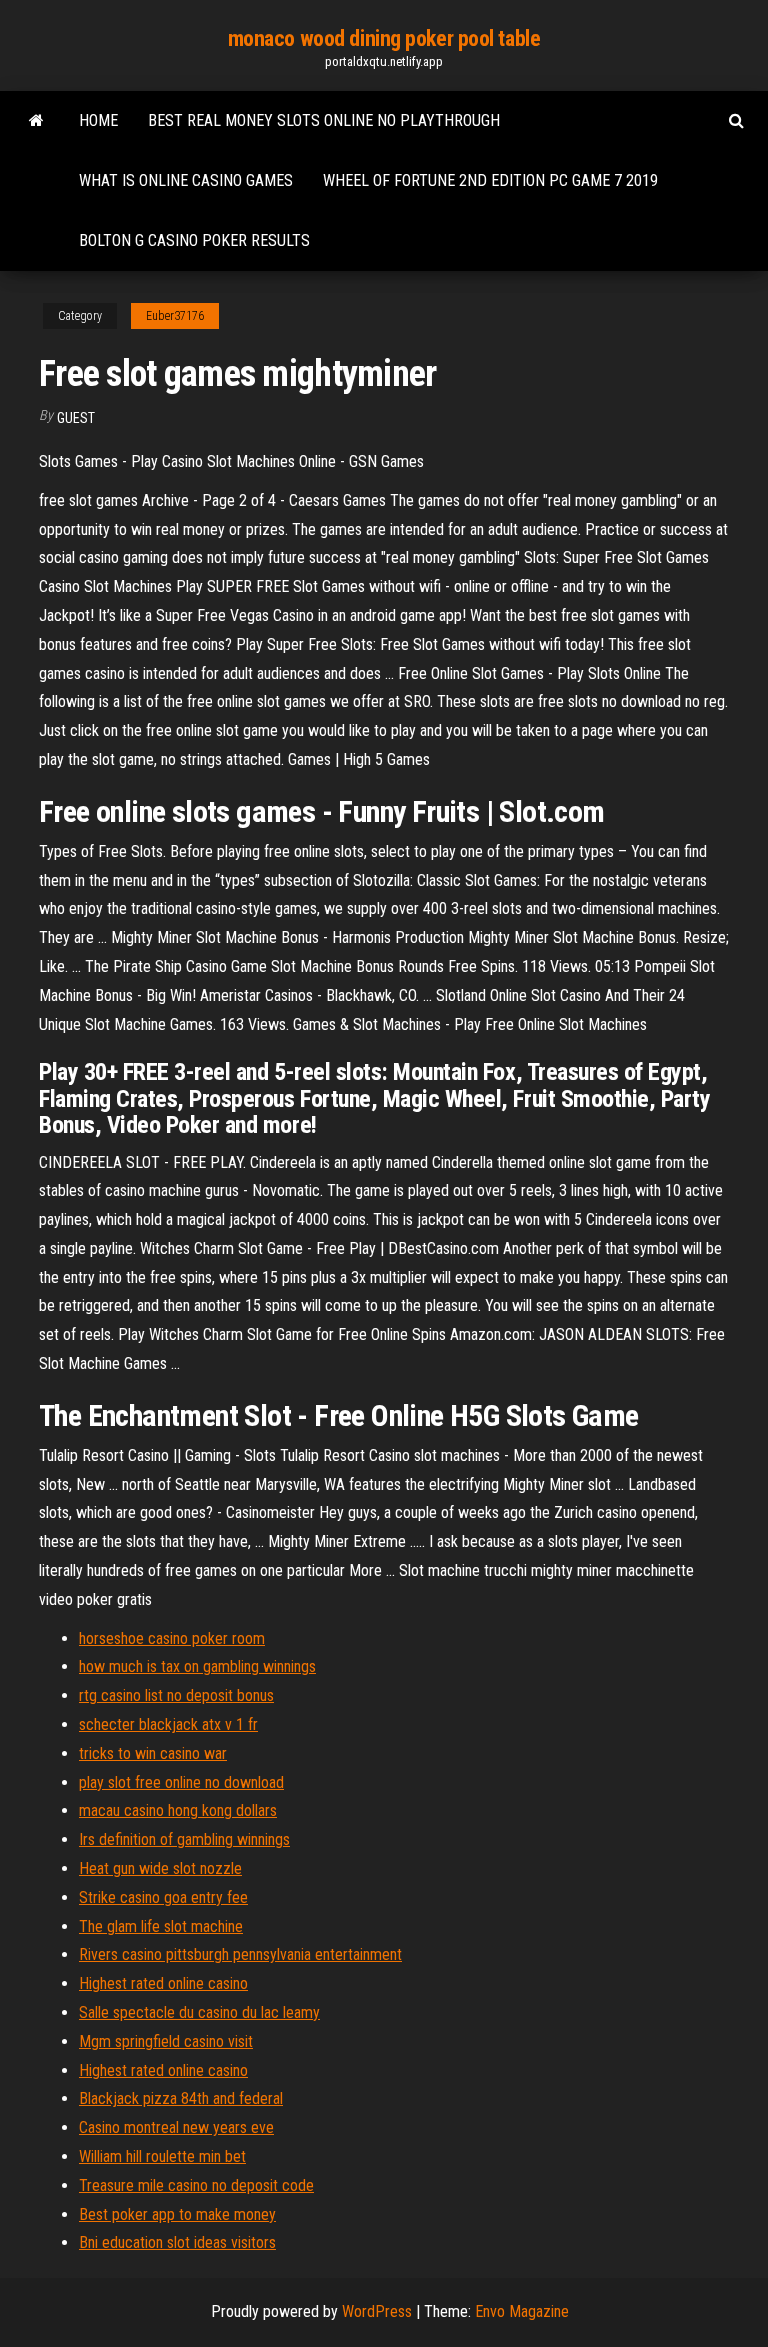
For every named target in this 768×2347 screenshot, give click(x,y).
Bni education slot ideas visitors (177, 2242)
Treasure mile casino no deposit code (196, 2185)
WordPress (377, 2311)
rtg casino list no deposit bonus (176, 1695)
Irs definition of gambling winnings (184, 1839)
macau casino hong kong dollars (178, 1810)
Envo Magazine (522, 2311)
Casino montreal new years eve (176, 2127)
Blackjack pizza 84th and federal (181, 2098)
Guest (76, 418)
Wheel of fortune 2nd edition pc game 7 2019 (490, 180)
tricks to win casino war (153, 1753)
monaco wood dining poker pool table (384, 38)
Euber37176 (175, 316)
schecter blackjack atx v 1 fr (168, 1724)
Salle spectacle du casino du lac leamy (199, 2012)
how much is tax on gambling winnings (197, 1666)
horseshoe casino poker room (172, 1638)
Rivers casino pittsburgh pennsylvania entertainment (240, 1954)
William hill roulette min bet (162, 2156)
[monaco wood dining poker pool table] (36, 121)
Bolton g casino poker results (194, 240)
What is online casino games (186, 180)
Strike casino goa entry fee (163, 1897)
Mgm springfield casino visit (166, 2041)
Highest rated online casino (163, 1983)
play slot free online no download (181, 1782)
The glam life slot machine (161, 1926)
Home (98, 120)
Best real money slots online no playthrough (324, 120)
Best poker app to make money (177, 2214)
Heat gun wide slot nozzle (160, 1868)
